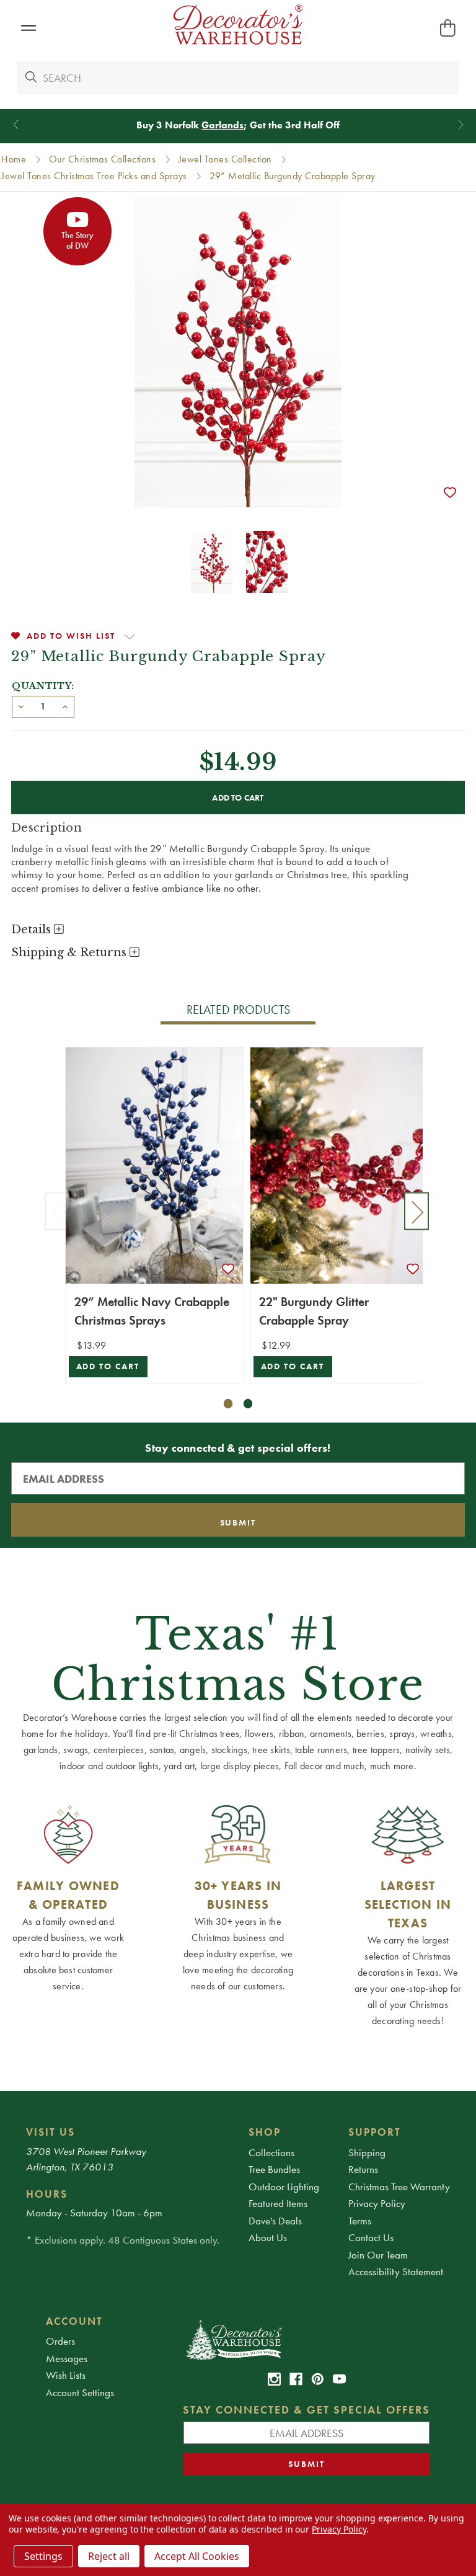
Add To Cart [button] (108, 1366)
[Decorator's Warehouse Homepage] (306, 2339)
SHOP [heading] (265, 2132)
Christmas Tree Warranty (399, 2187)
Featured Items (278, 2203)
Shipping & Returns (70, 953)
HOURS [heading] (47, 2194)
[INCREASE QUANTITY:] (65, 706)
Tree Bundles (274, 2169)
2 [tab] (248, 1404)
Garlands (223, 125)
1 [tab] (228, 1404)
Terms (360, 2221)
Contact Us (371, 2237)
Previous (57, 1211)
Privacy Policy (377, 2203)
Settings (43, 2556)
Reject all (109, 2556)
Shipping (367, 2152)
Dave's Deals (275, 2221)
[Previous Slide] (16, 125)
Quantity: (43, 686)
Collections (271, 2152)
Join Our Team (378, 2255)
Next (416, 1211)
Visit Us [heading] (51, 2132)
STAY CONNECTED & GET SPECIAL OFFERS (306, 2409)
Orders (60, 2341)
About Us (268, 2237)
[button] (28, 28)
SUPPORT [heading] (375, 2132)
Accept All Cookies (197, 2556)
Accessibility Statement (396, 2272)
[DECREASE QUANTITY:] (21, 706)
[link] (274, 2379)
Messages (67, 2358)
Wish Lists (66, 2375)
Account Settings (80, 2392)
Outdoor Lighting (284, 2187)
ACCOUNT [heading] (74, 2321)
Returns (363, 2169)
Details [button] (33, 930)
